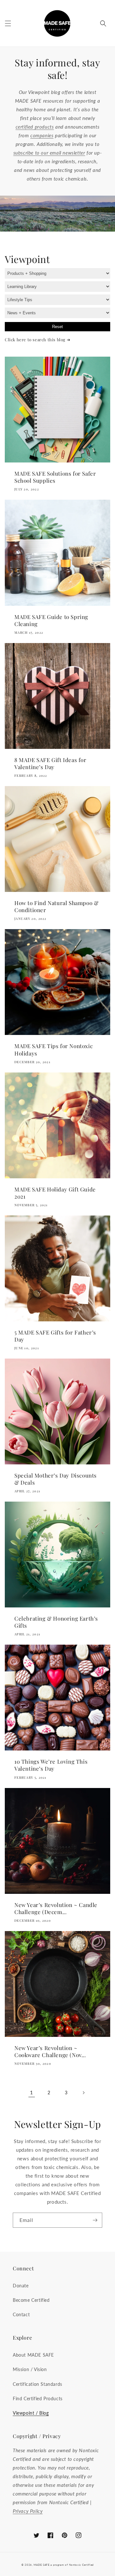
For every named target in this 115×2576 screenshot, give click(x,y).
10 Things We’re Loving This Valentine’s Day (51, 1765)
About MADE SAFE (33, 2355)
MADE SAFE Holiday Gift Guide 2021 (55, 1193)
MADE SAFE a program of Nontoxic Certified (64, 2565)
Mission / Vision (30, 2369)
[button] (8, 23)
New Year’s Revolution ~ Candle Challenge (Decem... (56, 1908)
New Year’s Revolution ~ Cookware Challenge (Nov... (50, 2051)
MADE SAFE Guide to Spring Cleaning (51, 620)
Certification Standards (38, 2384)
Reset (57, 327)
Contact (21, 2314)
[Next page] (83, 2093)
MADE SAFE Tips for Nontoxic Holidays (54, 1049)
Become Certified (31, 2300)
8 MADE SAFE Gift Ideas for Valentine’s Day (50, 763)
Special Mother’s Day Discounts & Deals (56, 1479)
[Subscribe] (95, 2220)
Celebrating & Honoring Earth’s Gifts (56, 1622)
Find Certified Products (38, 2398)
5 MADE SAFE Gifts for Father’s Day (55, 1336)
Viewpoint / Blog (31, 2413)
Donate (21, 2286)
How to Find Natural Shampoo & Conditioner (56, 906)
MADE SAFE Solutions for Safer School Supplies (55, 477)
